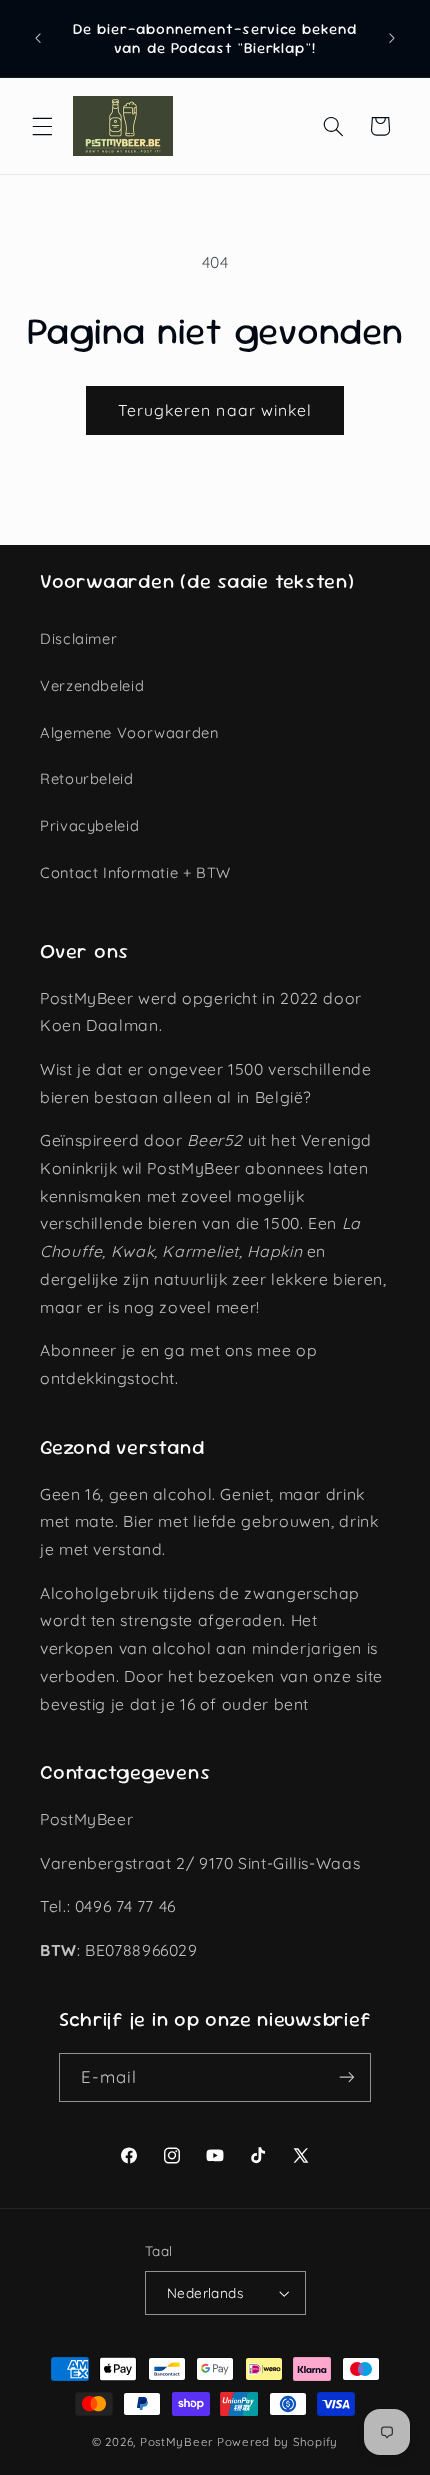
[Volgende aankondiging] (392, 39)
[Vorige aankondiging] (38, 39)
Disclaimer (78, 638)
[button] (42, 126)
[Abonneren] (347, 2077)
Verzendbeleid (92, 685)
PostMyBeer (176, 2441)
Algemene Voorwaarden (129, 732)
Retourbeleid (87, 778)
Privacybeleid (89, 825)
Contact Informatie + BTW (135, 872)
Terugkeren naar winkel (215, 410)
